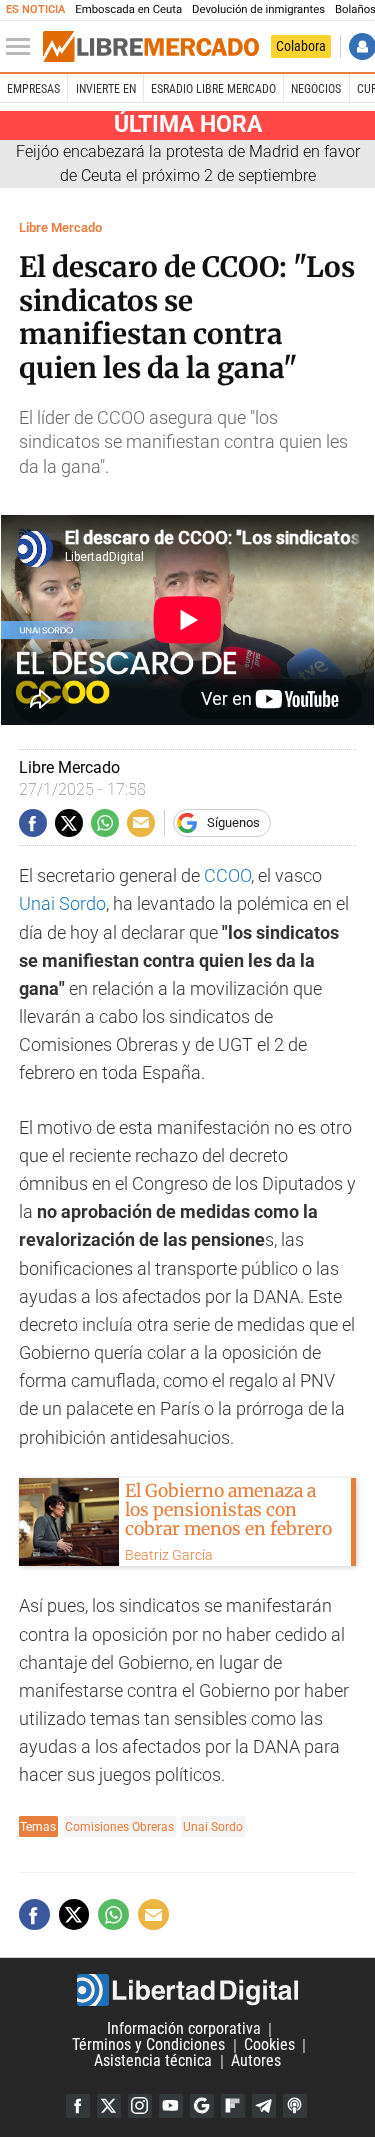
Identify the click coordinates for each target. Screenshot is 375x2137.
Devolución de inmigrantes (258, 9)
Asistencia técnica (153, 2061)
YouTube (171, 2106)
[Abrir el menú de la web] (23, 47)
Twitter (109, 2106)
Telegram (264, 2106)
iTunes (295, 2106)
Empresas (33, 89)
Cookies (269, 2045)
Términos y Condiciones (148, 2045)
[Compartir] (33, 823)
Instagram (140, 2106)
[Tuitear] (69, 823)
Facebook (78, 2106)
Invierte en (106, 89)
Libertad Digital (187, 1990)
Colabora (301, 46)
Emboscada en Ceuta (128, 9)
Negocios (316, 89)
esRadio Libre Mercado (213, 89)
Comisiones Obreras (119, 1826)
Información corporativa (184, 2029)
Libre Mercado (60, 227)
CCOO (227, 876)
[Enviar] (105, 823)
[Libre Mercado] (151, 47)
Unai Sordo (62, 904)
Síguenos (233, 822)
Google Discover (202, 2106)
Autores (256, 2061)
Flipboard (233, 2106)
